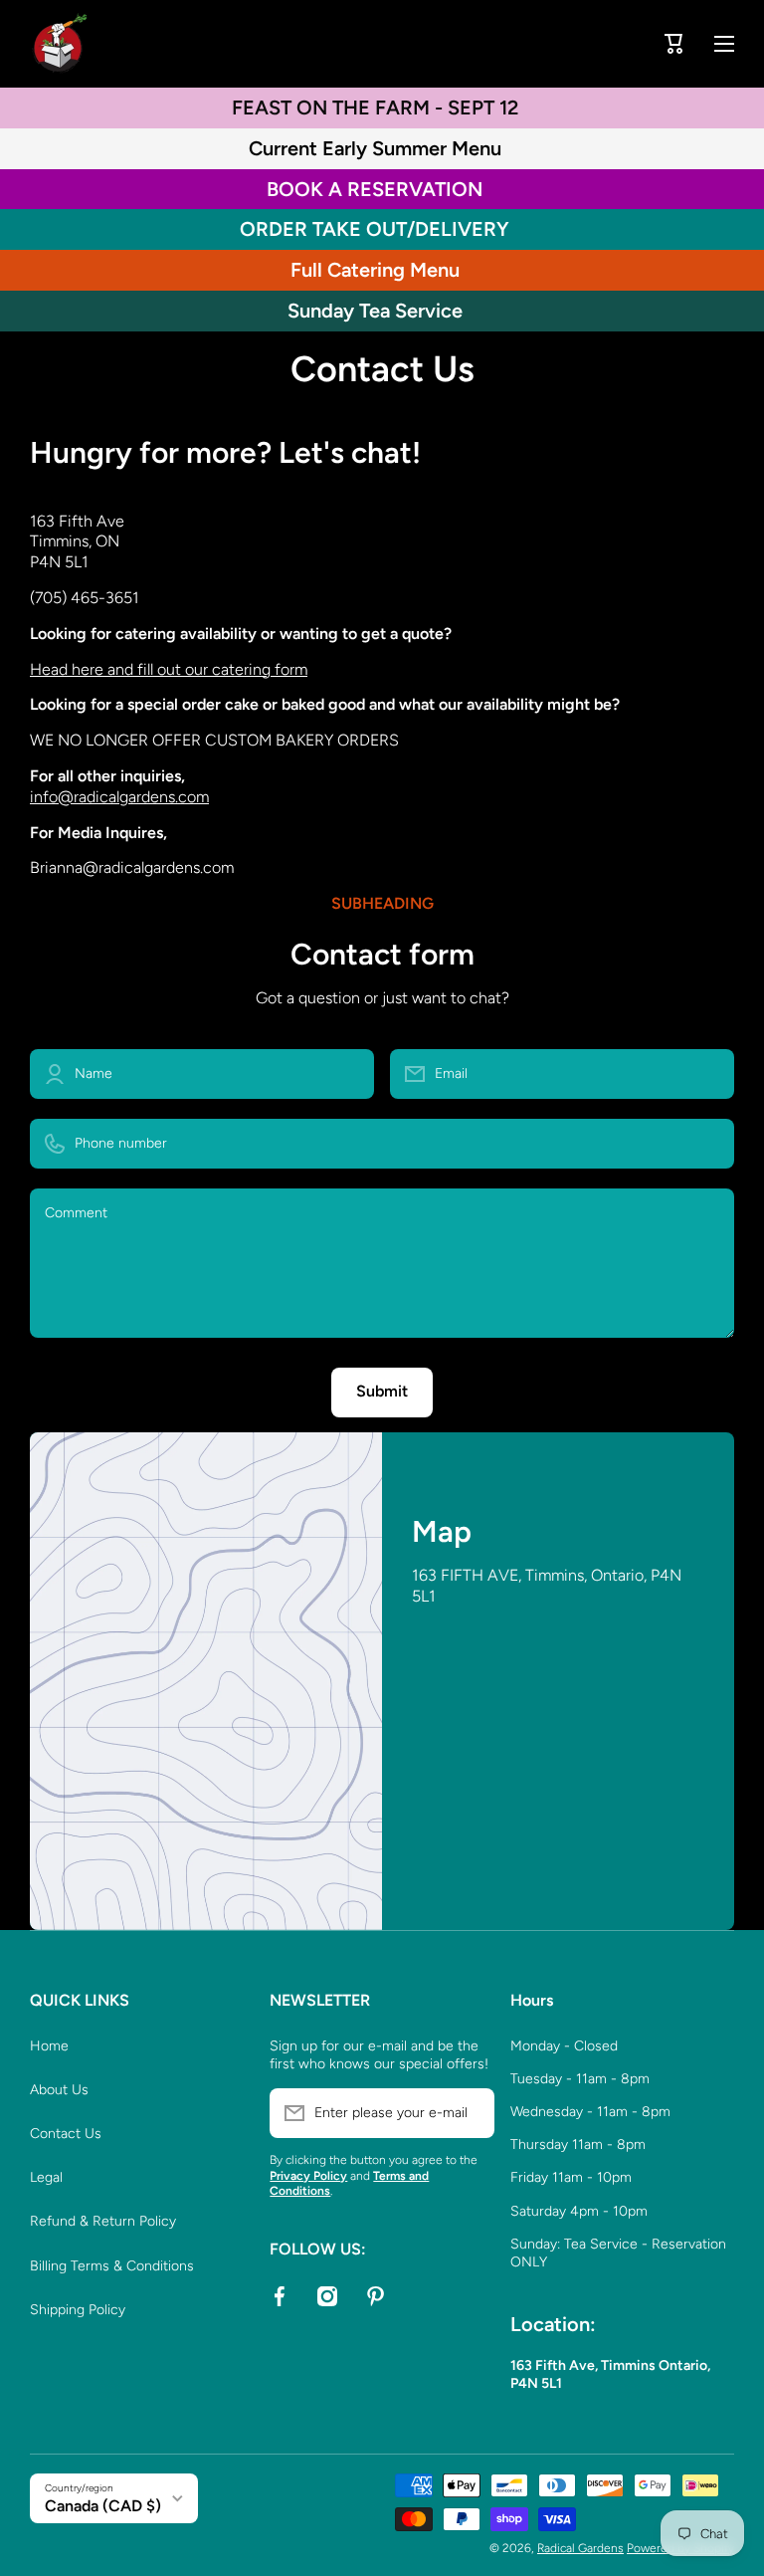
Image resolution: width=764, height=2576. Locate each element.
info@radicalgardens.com (119, 797)
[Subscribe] (470, 2113)
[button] (674, 44)
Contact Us (66, 2134)
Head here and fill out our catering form (169, 669)
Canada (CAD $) (103, 2506)
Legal (46, 2177)
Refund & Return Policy (103, 2221)
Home (49, 2046)
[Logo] (60, 44)
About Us (59, 2090)
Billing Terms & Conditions (112, 2266)
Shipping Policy (78, 2310)
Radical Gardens (580, 2548)
